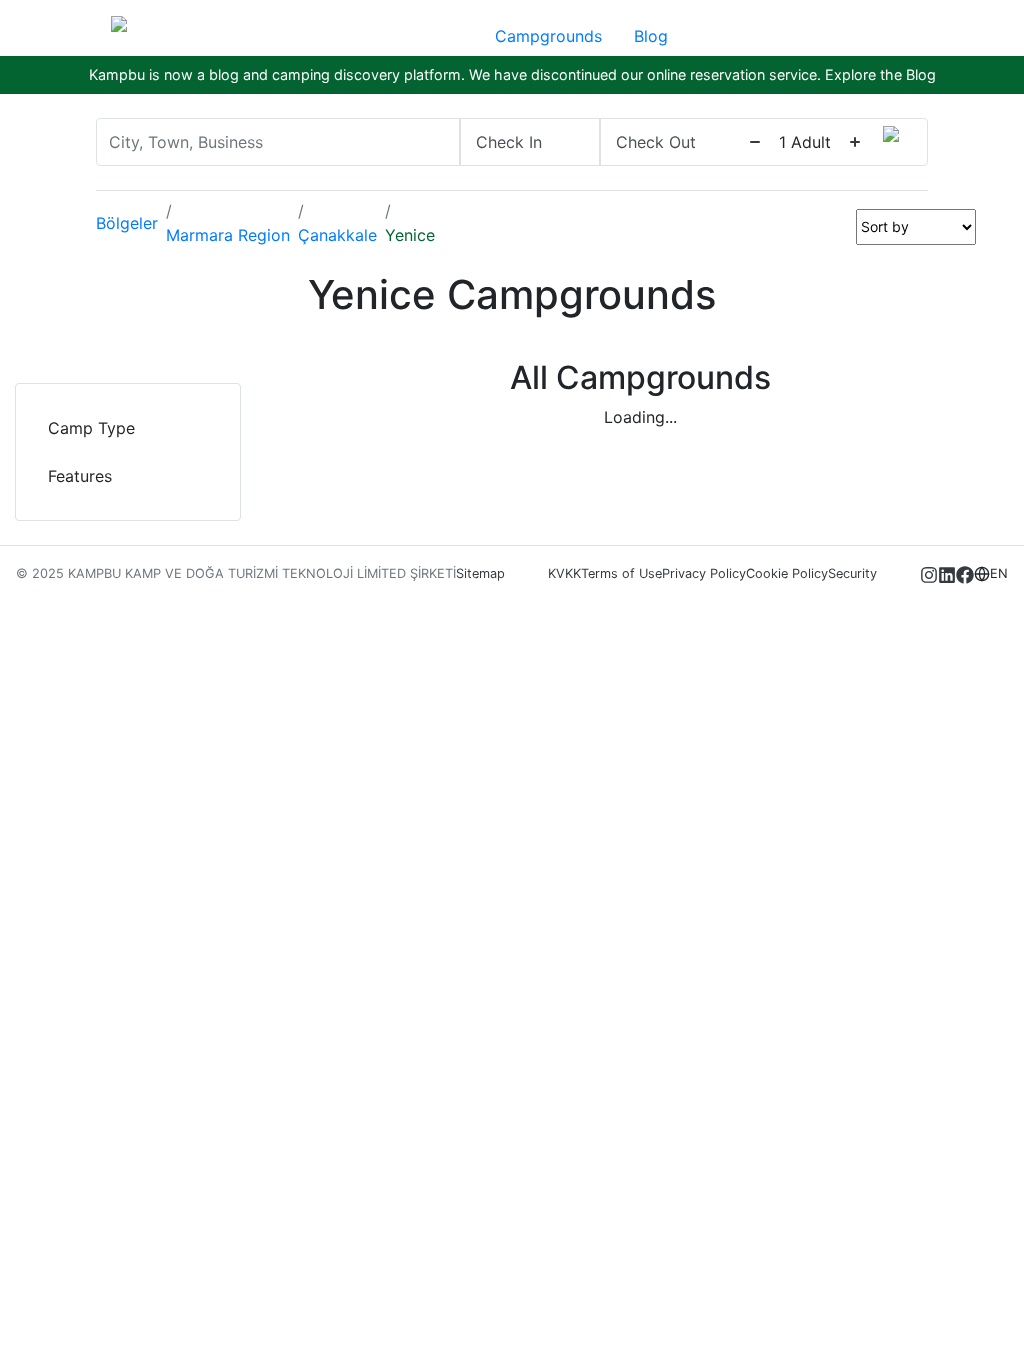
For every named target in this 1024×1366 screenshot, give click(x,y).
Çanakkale (337, 235)
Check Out (656, 142)
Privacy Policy (704, 573)
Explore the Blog (880, 74)
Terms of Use (621, 573)
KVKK (564, 573)
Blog (651, 36)
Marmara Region (228, 235)
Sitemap (480, 573)
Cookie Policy (787, 573)
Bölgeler (127, 223)
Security (852, 573)
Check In (509, 142)
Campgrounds (548, 36)
